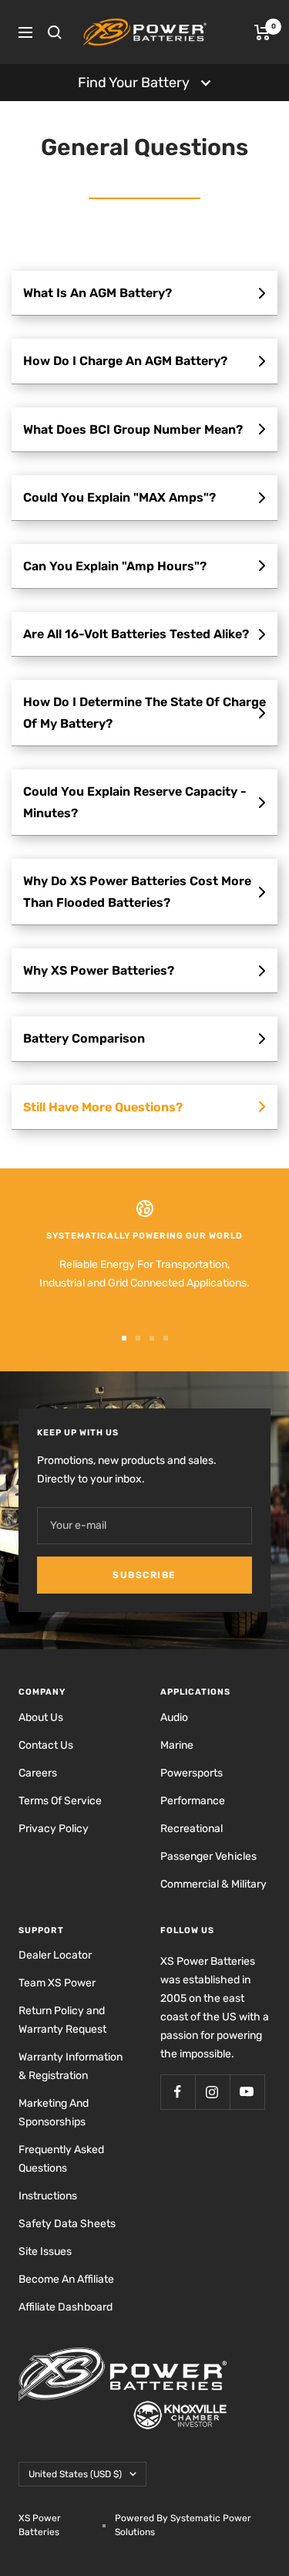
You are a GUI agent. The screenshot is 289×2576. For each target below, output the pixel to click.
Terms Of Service (60, 1801)
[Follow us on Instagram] (212, 2092)
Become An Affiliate (66, 2279)
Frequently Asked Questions (61, 2159)
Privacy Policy (54, 1829)
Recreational (192, 1829)
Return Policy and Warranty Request (62, 2020)
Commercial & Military (213, 1884)
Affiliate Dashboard (66, 2307)
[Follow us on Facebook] (178, 2092)
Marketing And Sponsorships (54, 2113)
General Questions (144, 147)
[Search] (55, 32)
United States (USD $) (75, 2474)
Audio (174, 1717)
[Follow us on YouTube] (247, 2092)
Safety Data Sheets (67, 2224)
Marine (177, 1745)
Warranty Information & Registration (71, 2066)
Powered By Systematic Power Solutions (183, 2525)
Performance (193, 1801)
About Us (41, 1717)
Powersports (192, 1773)
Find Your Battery (134, 83)
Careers (38, 1773)
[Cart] (262, 32)
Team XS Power (57, 1983)
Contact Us (46, 1745)
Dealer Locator (55, 1955)
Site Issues (45, 2251)
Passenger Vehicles (208, 1856)
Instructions (48, 2196)
